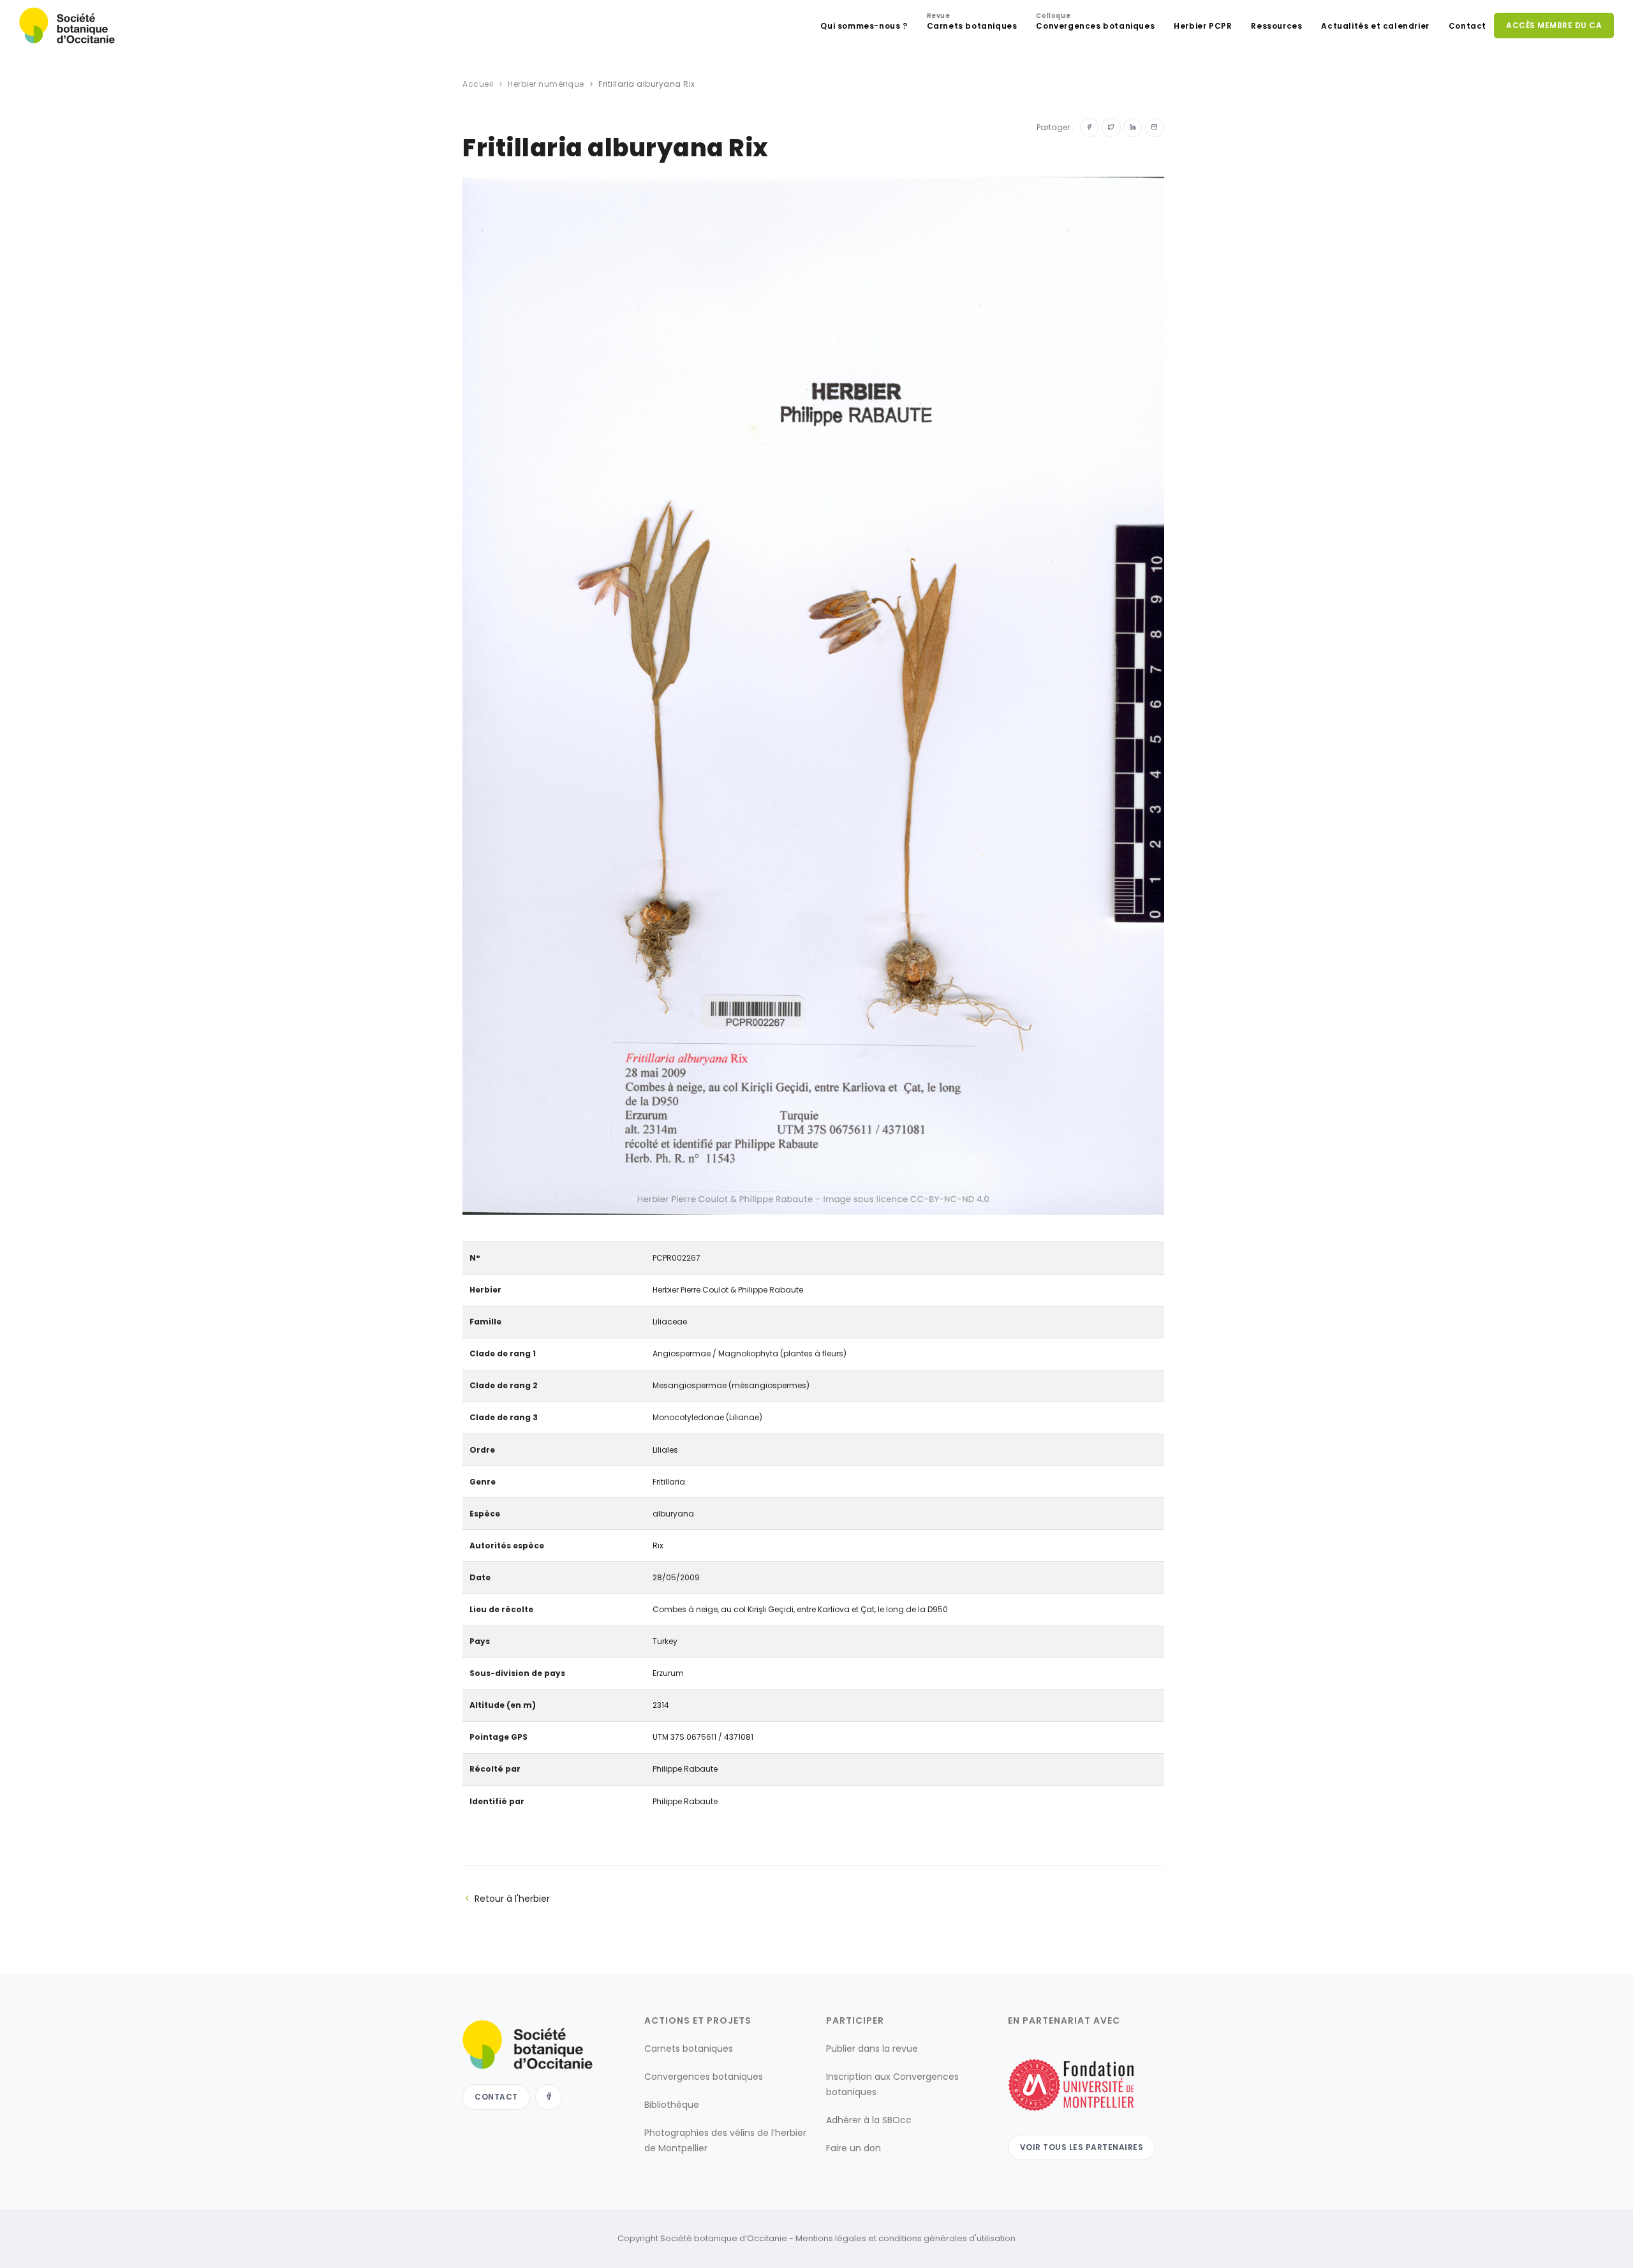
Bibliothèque (672, 2105)
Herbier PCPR (1203, 26)
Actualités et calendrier (1375, 26)
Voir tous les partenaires (1082, 2146)
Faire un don (853, 2148)
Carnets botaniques (972, 23)
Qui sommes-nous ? (864, 26)
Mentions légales (831, 2238)
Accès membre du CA (1554, 25)
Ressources (1276, 26)
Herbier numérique (546, 84)
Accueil (478, 84)
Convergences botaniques (1095, 23)
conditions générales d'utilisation (947, 2238)
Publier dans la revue (872, 2049)
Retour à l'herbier (512, 1899)
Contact (1467, 26)
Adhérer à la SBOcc (869, 2120)
